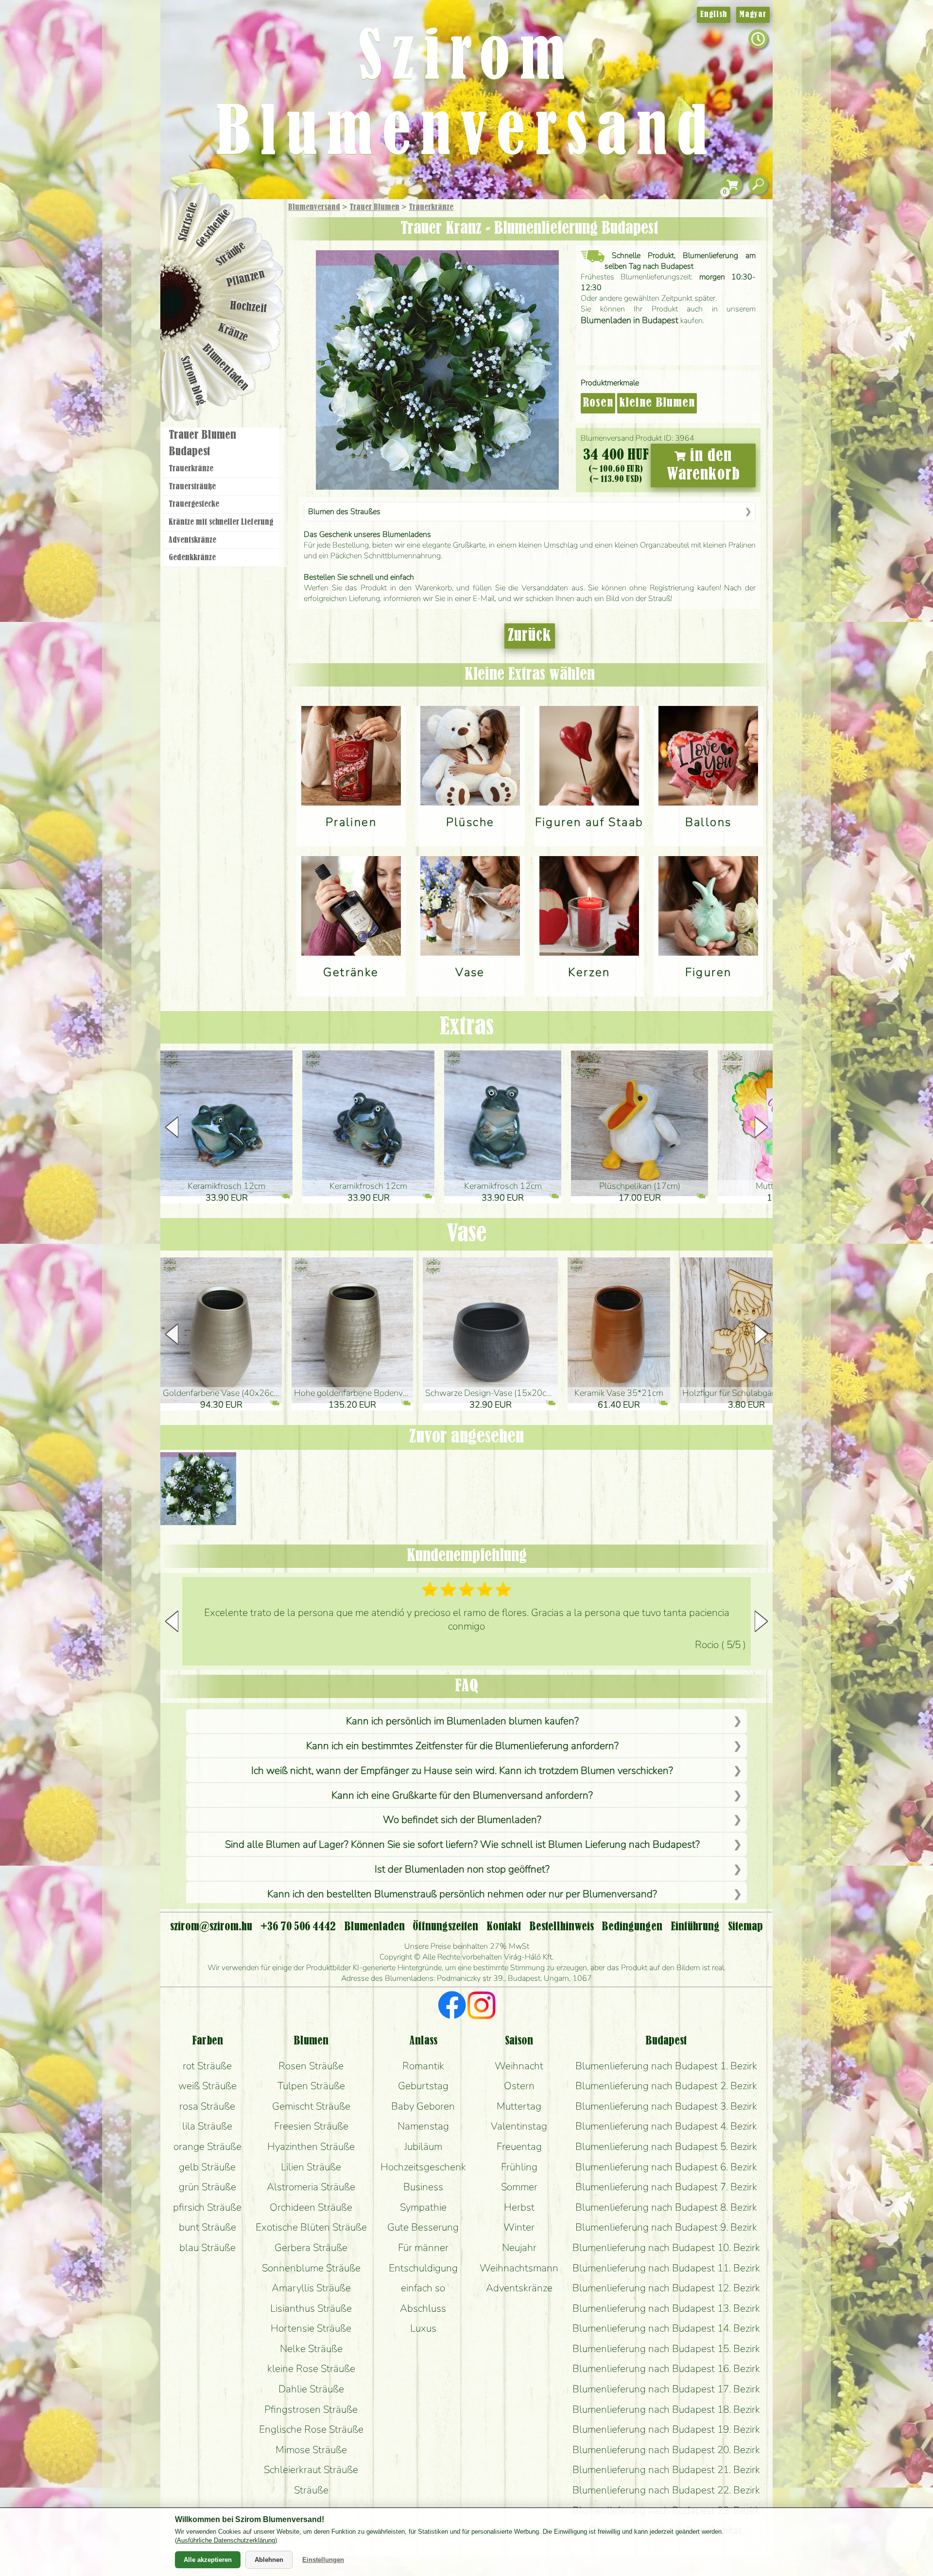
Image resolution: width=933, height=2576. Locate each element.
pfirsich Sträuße (207, 2207)
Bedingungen (632, 1927)
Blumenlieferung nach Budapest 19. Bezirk (666, 2429)
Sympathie (423, 2207)
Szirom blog (193, 380)
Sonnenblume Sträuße (311, 2268)
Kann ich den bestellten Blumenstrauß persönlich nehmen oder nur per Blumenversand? (462, 1894)
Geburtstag (423, 2086)
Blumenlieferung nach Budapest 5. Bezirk (666, 2147)
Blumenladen (226, 368)
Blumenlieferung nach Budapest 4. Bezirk (666, 2126)
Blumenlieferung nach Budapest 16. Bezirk (666, 2369)
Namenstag (423, 2126)
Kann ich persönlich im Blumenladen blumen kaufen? (462, 1721)
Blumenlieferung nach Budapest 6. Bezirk (666, 2167)
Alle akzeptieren (208, 2560)
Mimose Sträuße (311, 2450)
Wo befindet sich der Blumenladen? (462, 1820)
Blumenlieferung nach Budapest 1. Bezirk (666, 2066)
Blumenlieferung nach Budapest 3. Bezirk (666, 2106)
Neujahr (519, 2248)
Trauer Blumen (374, 207)
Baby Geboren (423, 2106)
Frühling (519, 2167)
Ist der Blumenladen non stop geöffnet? (462, 1869)
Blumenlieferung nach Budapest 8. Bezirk (666, 2207)
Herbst (519, 2207)
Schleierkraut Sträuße (311, 2470)
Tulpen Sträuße (311, 2086)
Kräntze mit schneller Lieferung (221, 522)
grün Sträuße (207, 2187)
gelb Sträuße (207, 2167)
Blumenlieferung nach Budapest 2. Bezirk (666, 2086)
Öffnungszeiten (445, 1927)
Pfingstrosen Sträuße (311, 2409)
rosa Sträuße (207, 2106)
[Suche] (758, 185)
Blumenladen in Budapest (630, 320)
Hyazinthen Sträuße (311, 2147)
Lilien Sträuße (311, 2167)
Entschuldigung (423, 2268)
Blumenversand (314, 207)
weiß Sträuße (207, 2086)
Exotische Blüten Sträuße (311, 2227)
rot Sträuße (207, 2066)
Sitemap (745, 1927)
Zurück (530, 636)
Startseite (188, 222)
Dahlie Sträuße (311, 2389)
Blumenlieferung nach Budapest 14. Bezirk (666, 2328)
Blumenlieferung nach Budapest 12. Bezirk (666, 2288)
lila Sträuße (207, 2126)
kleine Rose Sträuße (311, 2369)
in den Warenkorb (703, 465)
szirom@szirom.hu (211, 1927)
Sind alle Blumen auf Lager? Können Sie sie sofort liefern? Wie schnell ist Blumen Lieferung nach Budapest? (462, 1844)
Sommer (519, 2187)
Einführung (695, 1927)
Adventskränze (192, 540)
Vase (466, 1234)
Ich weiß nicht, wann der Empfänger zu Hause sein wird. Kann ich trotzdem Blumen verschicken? (462, 1770)
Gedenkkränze (192, 558)
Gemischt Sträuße (311, 2106)
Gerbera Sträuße (311, 2248)
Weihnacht (519, 2066)
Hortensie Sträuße (311, 2328)
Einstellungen (323, 2560)
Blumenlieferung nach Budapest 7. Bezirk (666, 2187)
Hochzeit (249, 307)
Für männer (423, 2248)
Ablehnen (269, 2560)
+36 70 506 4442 (298, 1927)
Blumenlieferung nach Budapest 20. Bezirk (666, 2450)
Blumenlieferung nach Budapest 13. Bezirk (666, 2308)
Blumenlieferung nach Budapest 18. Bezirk (666, 2409)
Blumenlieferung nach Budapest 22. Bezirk (666, 2490)
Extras (467, 1027)
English (714, 15)
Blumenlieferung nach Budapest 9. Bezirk (666, 2227)
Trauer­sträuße (192, 487)
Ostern (519, 2086)
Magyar (753, 15)
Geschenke (214, 228)
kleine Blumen (657, 403)
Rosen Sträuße (311, 2066)
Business (423, 2187)
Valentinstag (519, 2126)
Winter (519, 2227)
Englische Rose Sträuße (311, 2429)
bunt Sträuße (207, 2227)
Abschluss (423, 2308)
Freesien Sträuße (311, 2126)
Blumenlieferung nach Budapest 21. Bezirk (666, 2470)
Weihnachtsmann (519, 2268)
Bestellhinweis (562, 1927)
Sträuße (231, 254)
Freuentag (519, 2147)
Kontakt (504, 1927)
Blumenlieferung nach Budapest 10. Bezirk (666, 2248)
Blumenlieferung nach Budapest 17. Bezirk (666, 2389)
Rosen (598, 403)
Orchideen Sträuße (311, 2207)
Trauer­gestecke (194, 504)
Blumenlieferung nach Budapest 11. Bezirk (666, 2268)
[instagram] (481, 2007)
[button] (761, 1127)
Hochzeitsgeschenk (423, 2167)
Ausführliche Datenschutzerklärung (226, 2540)
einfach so (423, 2288)
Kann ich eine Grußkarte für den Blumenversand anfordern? (462, 1795)
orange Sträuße (207, 2147)
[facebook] (452, 2007)
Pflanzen (246, 279)
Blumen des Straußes (344, 512)
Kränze (233, 333)
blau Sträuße (207, 2248)
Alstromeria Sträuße (311, 2187)
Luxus (423, 2328)
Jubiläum (423, 2147)
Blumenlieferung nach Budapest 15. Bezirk (666, 2349)
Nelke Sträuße (311, 2349)
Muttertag (519, 2106)
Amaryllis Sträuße (311, 2288)
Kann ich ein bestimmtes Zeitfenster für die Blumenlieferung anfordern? (462, 1746)
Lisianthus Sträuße (311, 2308)
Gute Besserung (423, 2227)
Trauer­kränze (431, 207)
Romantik (423, 2066)
